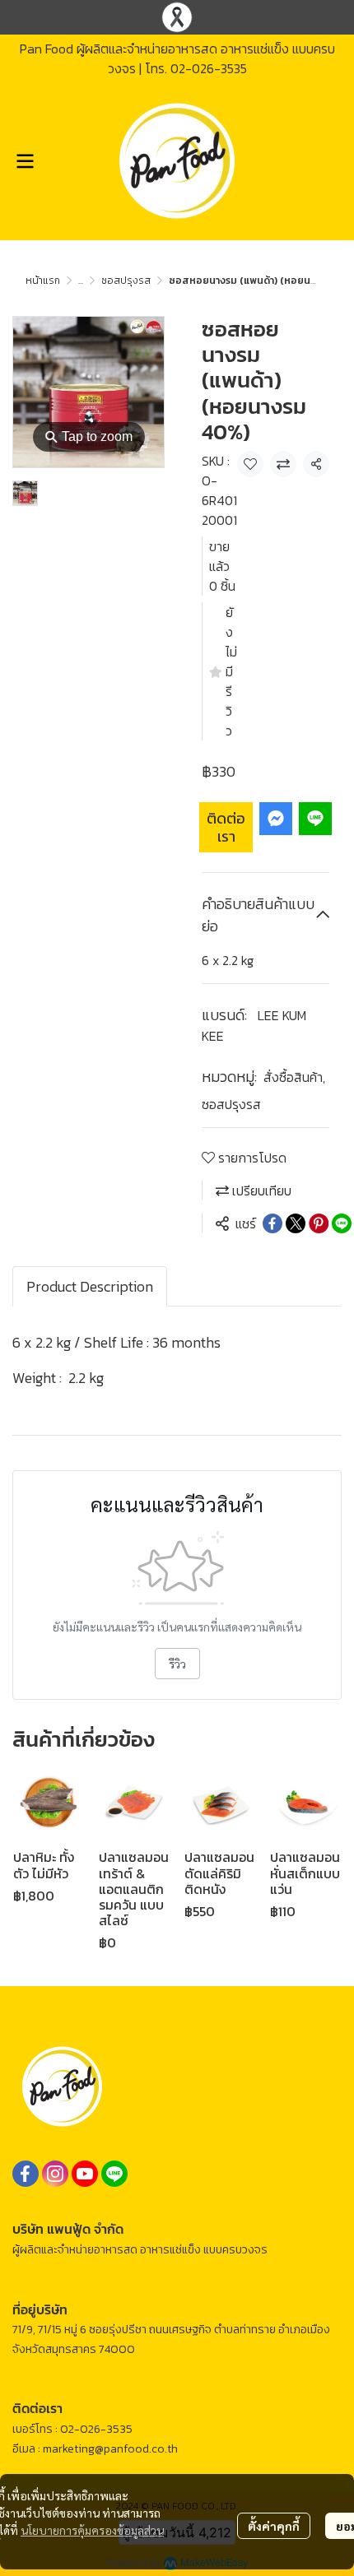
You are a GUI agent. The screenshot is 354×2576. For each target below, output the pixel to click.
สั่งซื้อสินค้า (294, 1077)
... (81, 281)
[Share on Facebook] (272, 1223)
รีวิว (177, 1664)
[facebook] (26, 2174)
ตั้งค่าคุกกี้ (274, 2526)
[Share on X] (296, 1223)
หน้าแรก (43, 281)
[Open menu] (25, 161)
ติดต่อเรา (226, 827)
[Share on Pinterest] (319, 1223)
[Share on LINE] (342, 1223)
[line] (114, 2174)
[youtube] (85, 2174)
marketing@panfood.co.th (110, 2449)
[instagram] (55, 2174)
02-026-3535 (209, 68)
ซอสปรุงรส (126, 281)
